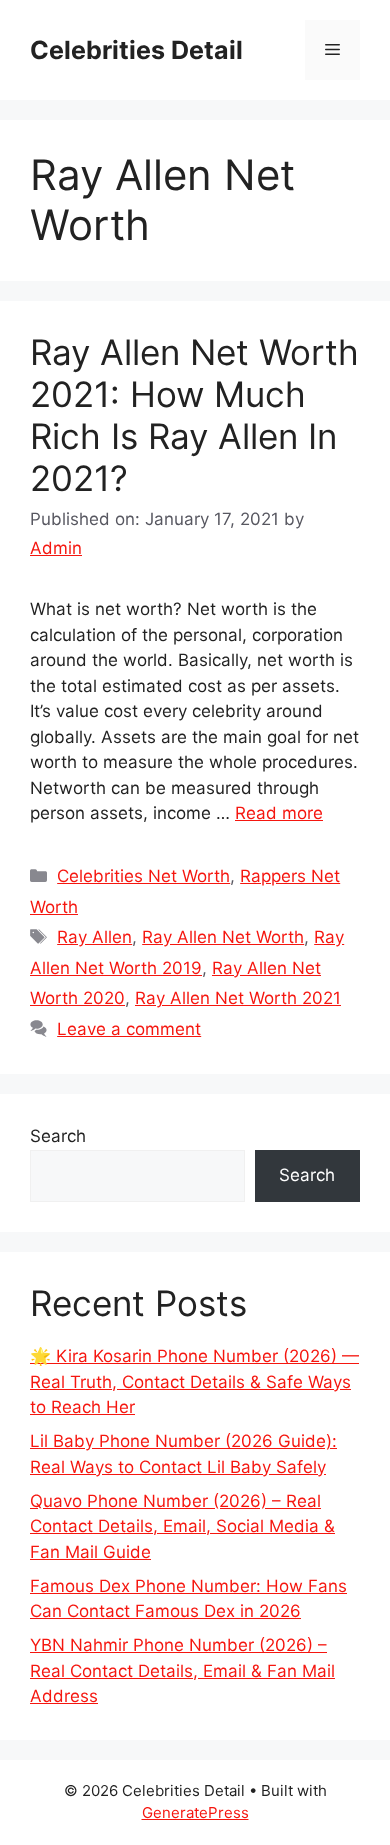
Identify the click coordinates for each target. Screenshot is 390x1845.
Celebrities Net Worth (143, 876)
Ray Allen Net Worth (223, 937)
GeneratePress (195, 1812)
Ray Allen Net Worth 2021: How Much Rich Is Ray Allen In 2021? (194, 415)
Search (58, 1136)
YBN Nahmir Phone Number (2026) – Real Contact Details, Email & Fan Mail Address (182, 1670)
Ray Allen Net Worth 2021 (238, 998)
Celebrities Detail (136, 50)
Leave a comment (129, 1029)
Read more (279, 813)
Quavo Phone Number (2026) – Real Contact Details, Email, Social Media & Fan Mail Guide (182, 1526)
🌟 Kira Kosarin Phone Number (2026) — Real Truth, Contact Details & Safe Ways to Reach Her (194, 1381)
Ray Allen (94, 937)
